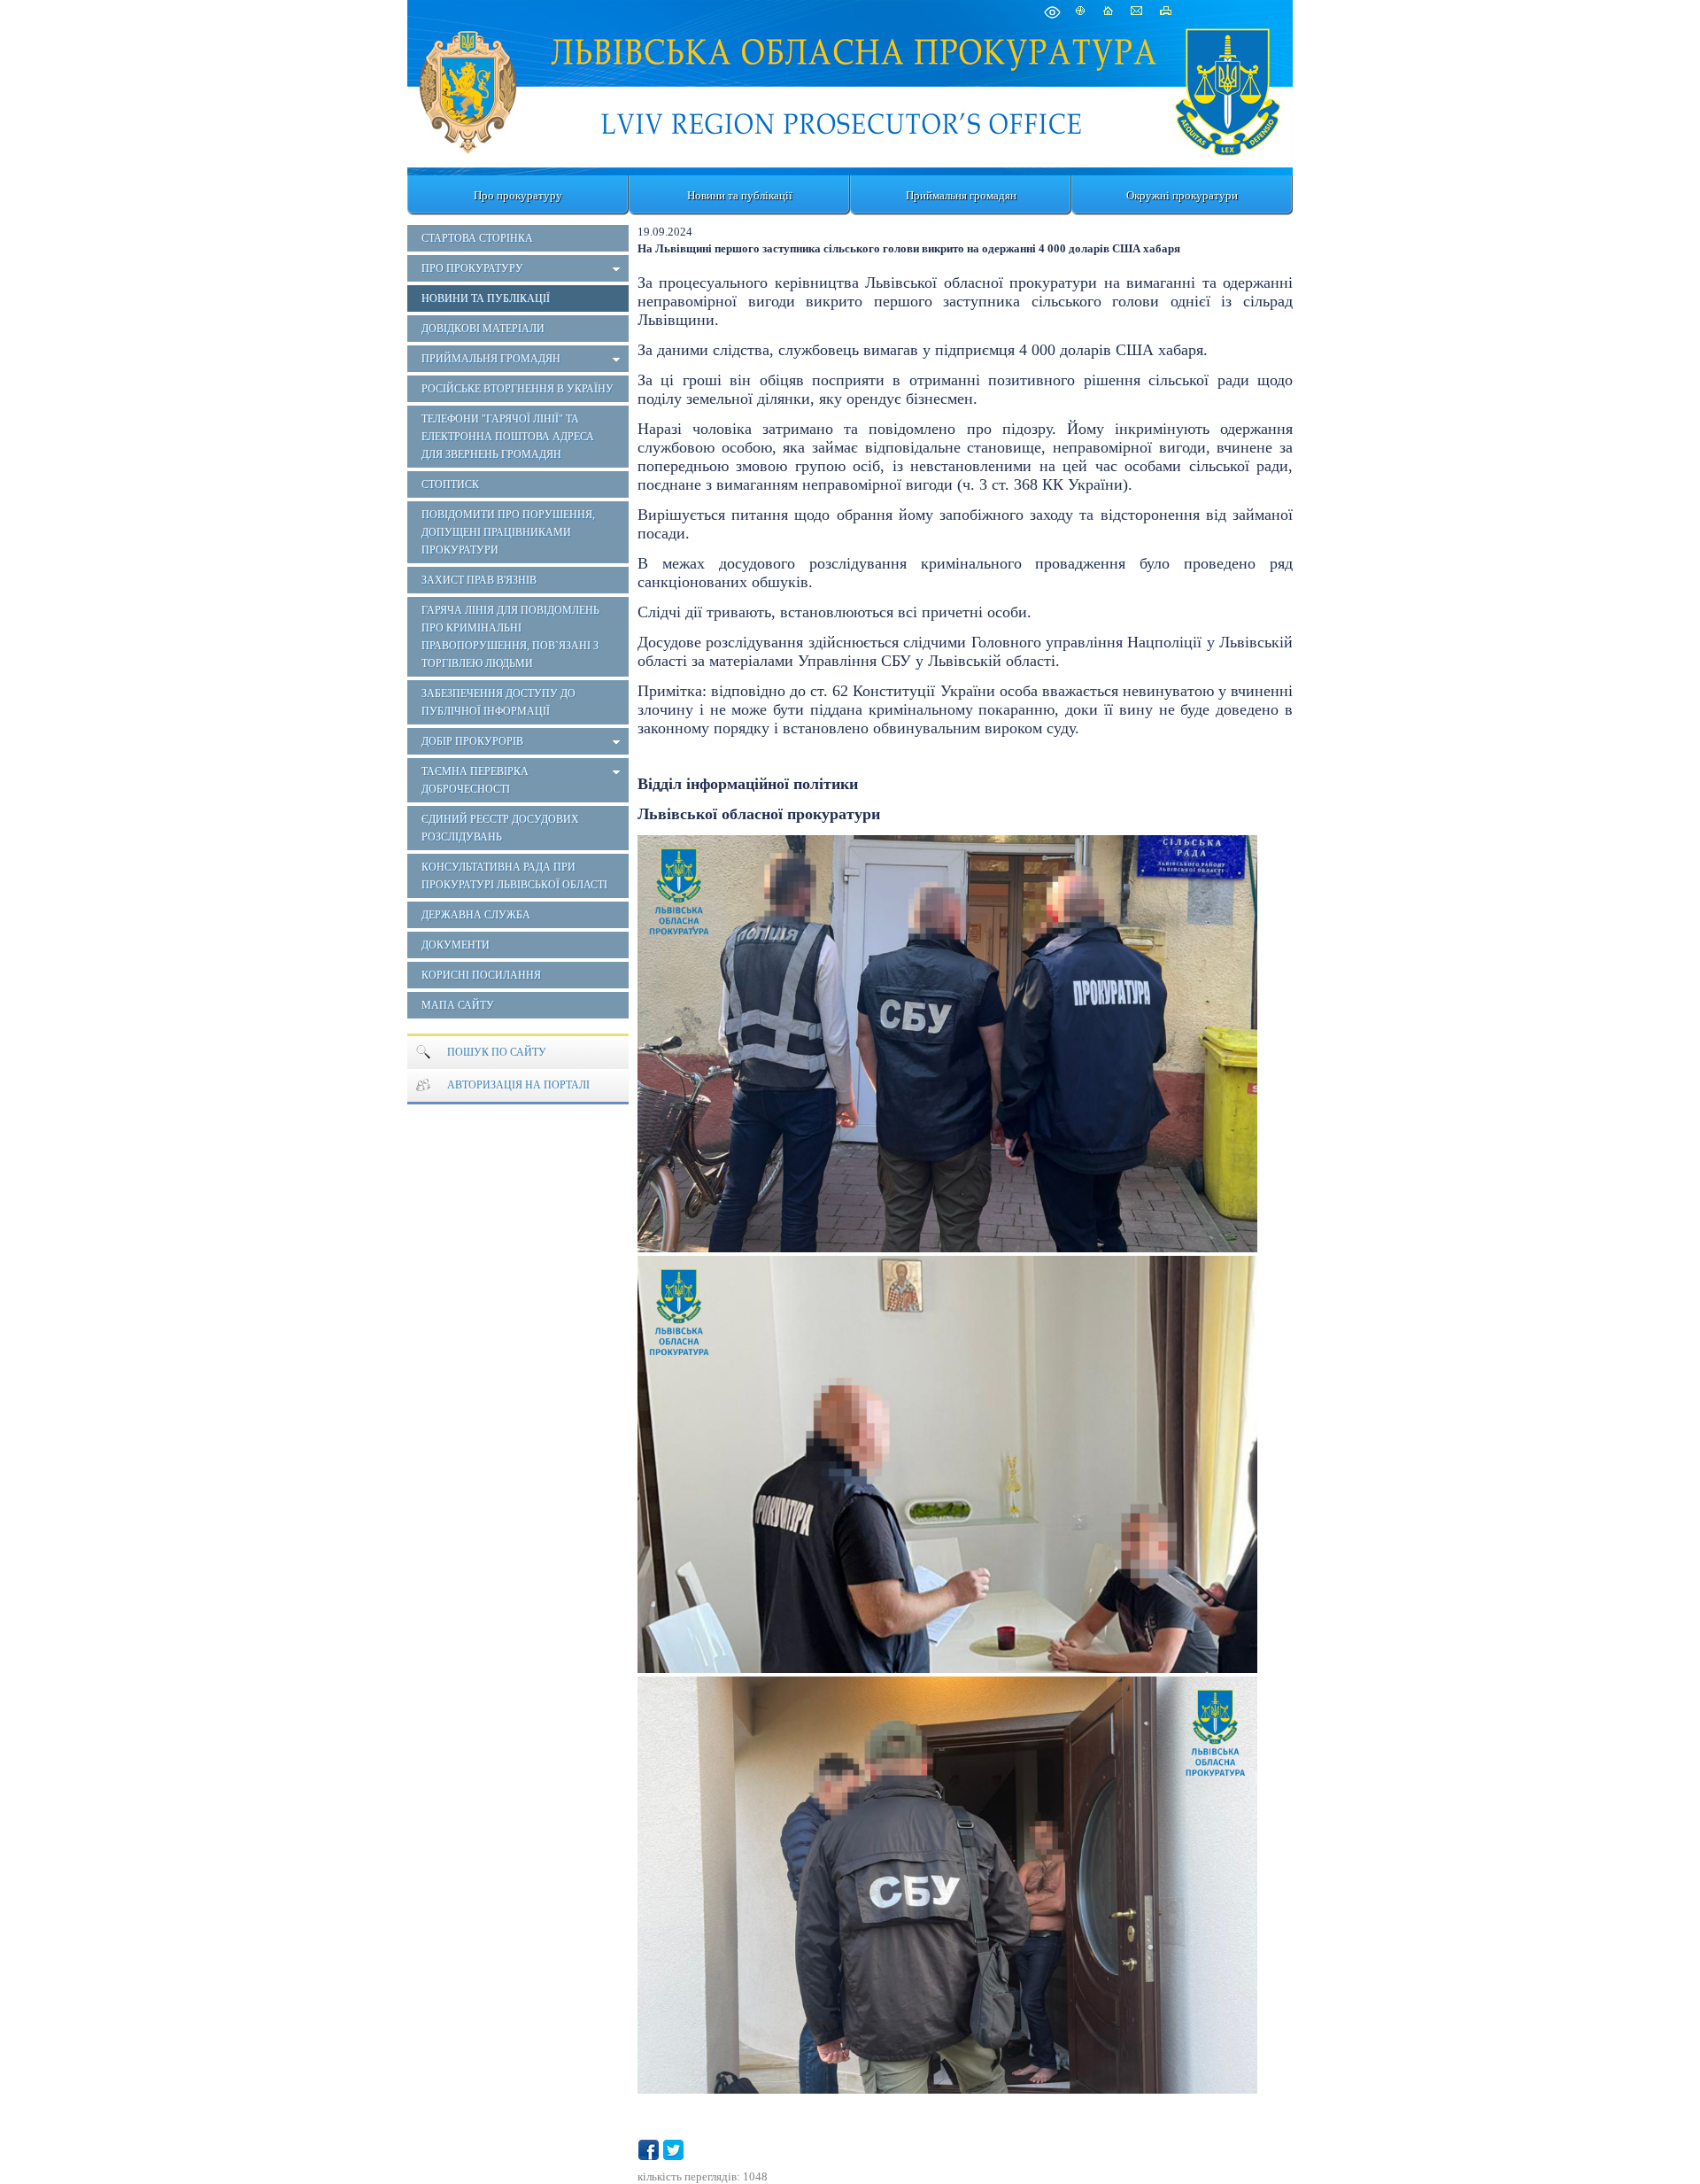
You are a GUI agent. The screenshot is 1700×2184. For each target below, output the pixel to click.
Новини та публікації (740, 195)
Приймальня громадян (961, 195)
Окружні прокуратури (1182, 195)
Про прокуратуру (518, 195)
